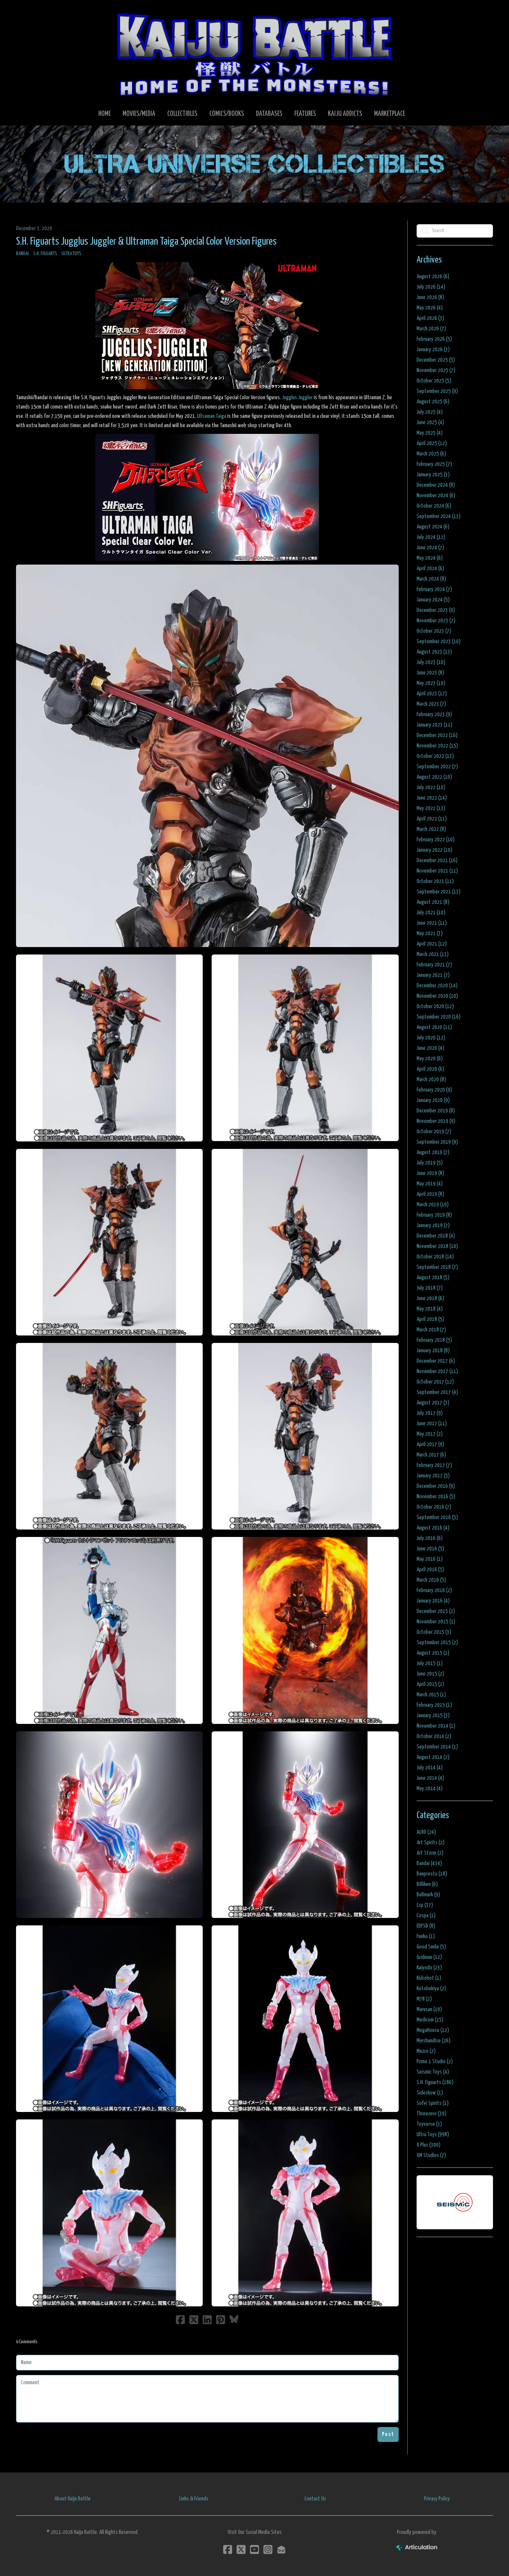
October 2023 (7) (434, 631)
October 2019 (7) (434, 1132)
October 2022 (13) (435, 756)
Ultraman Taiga (212, 416)
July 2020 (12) (431, 1038)
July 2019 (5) (430, 1163)
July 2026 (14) (431, 287)
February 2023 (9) (434, 714)
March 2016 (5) (431, 1580)
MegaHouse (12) (433, 2030)
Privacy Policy (437, 2499)
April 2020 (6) (430, 1069)
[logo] (255, 54)
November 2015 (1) (436, 1622)
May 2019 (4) (430, 1184)
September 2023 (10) (439, 641)
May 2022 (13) (431, 808)
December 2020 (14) (437, 986)
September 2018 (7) (437, 1267)
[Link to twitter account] (241, 2549)
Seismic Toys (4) (433, 2072)
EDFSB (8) (426, 1926)
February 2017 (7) (434, 1465)
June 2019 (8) (430, 1173)
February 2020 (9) (434, 1090)
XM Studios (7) (431, 2155)
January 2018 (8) (433, 1351)
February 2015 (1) (434, 1705)
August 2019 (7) (433, 1152)
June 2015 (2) (430, 1674)
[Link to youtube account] (255, 2549)
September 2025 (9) (437, 391)
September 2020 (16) (439, 1017)
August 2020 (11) (434, 1027)
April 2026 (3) (430, 318)
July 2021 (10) (431, 913)
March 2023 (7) (431, 704)
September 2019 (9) (437, 1142)
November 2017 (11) (437, 1371)
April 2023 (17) (432, 694)
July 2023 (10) (431, 662)
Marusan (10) (429, 2009)
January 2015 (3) (433, 1716)
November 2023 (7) (436, 621)
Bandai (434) (429, 1863)
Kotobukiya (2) (431, 1989)
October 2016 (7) (434, 1507)
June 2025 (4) (430, 423)
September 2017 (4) (437, 1392)
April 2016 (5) (430, 1570)
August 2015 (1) (433, 1653)
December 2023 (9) (436, 610)
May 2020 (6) (430, 1059)
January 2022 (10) (434, 850)
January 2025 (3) (433, 475)
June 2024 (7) (430, 548)
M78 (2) (424, 1999)
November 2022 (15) (437, 746)
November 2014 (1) (436, 1726)
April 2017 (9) (430, 1444)
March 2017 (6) (431, 1455)
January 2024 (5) (433, 600)
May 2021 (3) (430, 933)
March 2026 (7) (431, 329)
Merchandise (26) (434, 2041)
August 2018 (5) (433, 1278)
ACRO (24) (426, 1832)
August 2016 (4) (433, 1528)
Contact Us (315, 2499)
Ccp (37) (425, 1905)
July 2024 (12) (431, 537)
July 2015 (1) (430, 1663)
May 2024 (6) (430, 558)
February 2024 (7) (434, 589)
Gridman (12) (429, 1957)
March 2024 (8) (431, 579)
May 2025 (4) (430, 433)
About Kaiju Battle (72, 2499)
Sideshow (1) (430, 2093)
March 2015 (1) (431, 1695)
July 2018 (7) (430, 1288)
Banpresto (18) (432, 1874)
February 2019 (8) (434, 1215)
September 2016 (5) (437, 1517)
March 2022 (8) (431, 829)
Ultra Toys (71, 254)
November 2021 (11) (437, 871)
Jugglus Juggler (297, 398)
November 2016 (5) (436, 1497)
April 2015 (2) (430, 1684)
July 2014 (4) (430, 1768)
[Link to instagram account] (268, 2549)
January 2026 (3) (433, 350)
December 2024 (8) (436, 485)
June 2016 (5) (430, 1549)
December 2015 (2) (436, 1611)
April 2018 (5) (430, 1319)
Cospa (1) (426, 1916)
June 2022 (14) (432, 798)
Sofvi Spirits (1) (433, 2103)
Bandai (22, 254)
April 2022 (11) (432, 819)
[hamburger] (31, 12)
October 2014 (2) (434, 1736)
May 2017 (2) (430, 1434)
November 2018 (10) (437, 1246)
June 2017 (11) (432, 1424)
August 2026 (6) (433, 277)
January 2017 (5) (433, 1476)
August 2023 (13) (434, 652)
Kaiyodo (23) (429, 1968)
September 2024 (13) (439, 516)
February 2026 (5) (434, 339)
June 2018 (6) (430, 1298)
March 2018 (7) (431, 1330)
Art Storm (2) (430, 1853)
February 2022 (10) (436, 840)
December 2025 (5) (436, 360)
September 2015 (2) (437, 1643)
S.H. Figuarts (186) (435, 2082)
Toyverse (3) (429, 2124)
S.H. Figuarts (45, 254)
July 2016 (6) (430, 1538)
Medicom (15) (430, 2020)
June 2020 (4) (430, 1048)
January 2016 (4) (433, 1601)
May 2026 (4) (430, 308)
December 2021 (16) (437, 860)
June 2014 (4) (430, 1778)
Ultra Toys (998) (433, 2135)
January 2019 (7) (433, 1225)
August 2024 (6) (433, 527)
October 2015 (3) (434, 1632)
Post (388, 2434)
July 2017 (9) (430, 1413)
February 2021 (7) (434, 965)
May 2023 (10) (431, 683)
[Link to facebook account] (228, 2549)
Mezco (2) (426, 2051)
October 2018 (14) (435, 1257)
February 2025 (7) (434, 464)
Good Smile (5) (431, 1947)
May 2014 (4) (430, 1789)
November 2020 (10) (437, 996)
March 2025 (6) (431, 454)
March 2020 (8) (431, 1079)
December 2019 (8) (436, 1111)
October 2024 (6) (434, 506)
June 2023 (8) (430, 673)
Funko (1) (426, 1936)
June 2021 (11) (432, 923)
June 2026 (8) (430, 297)
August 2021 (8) (433, 902)
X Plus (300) (429, 2145)
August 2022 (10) (434, 777)
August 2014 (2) (433, 1757)
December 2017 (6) (436, 1361)
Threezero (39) (431, 2114)
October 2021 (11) (435, 881)
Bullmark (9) (428, 1895)
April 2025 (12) (432, 443)
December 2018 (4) (436, 1236)
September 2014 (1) (437, 1747)
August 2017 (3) (433, 1403)
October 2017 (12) (435, 1382)
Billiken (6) (427, 1884)
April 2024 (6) (430, 568)
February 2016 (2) (434, 1590)
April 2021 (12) (432, 944)
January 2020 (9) (433, 1100)
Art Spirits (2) (431, 1843)
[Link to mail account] (281, 2549)
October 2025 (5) (434, 381)
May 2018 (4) (430, 1309)
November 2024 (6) (436, 495)
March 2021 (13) (433, 954)
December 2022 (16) (437, 735)
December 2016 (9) (436, 1486)
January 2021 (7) (433, 975)
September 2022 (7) (437, 767)
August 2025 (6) (433, 402)
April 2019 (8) (430, 1194)
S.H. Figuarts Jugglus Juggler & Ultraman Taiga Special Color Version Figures (146, 242)
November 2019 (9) (436, 1121)
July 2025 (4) (430, 412)
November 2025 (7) (436, 370)
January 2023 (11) (434, 725)
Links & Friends (194, 2499)
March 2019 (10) (433, 1205)
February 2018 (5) (434, 1340)
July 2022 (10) (431, 787)
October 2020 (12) (435, 1006)
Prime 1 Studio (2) (435, 2062)
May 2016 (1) (430, 1559)
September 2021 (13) (439, 892)
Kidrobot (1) (429, 1978)
